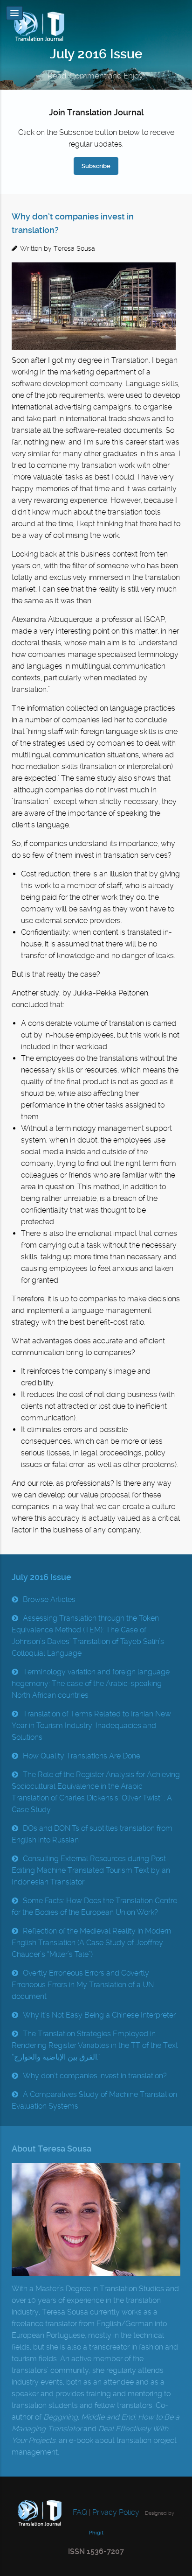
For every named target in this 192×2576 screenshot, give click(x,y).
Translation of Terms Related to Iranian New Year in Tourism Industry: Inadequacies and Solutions (91, 1726)
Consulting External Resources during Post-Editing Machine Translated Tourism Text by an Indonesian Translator (91, 1870)
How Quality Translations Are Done (82, 1756)
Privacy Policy (116, 2512)
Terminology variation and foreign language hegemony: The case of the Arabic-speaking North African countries (91, 1683)
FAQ (79, 2512)
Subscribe (96, 166)
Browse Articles (49, 1599)
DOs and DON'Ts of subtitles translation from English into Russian (92, 1834)
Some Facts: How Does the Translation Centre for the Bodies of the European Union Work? (94, 1906)
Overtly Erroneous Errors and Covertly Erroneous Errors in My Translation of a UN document (83, 1985)
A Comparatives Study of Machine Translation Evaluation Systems (94, 2100)
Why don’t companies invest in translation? (95, 2076)
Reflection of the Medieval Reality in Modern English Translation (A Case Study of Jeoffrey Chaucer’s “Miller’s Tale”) (91, 1943)
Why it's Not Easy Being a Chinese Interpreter (99, 2015)
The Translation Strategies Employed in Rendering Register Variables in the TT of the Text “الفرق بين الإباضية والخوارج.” (95, 2045)
